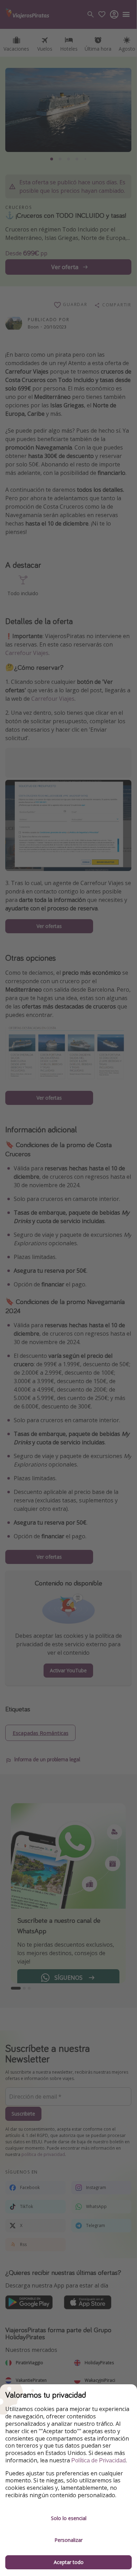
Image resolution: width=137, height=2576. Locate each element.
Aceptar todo (69, 2562)
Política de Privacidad (99, 2460)
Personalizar (68, 2540)
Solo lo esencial (69, 2518)
